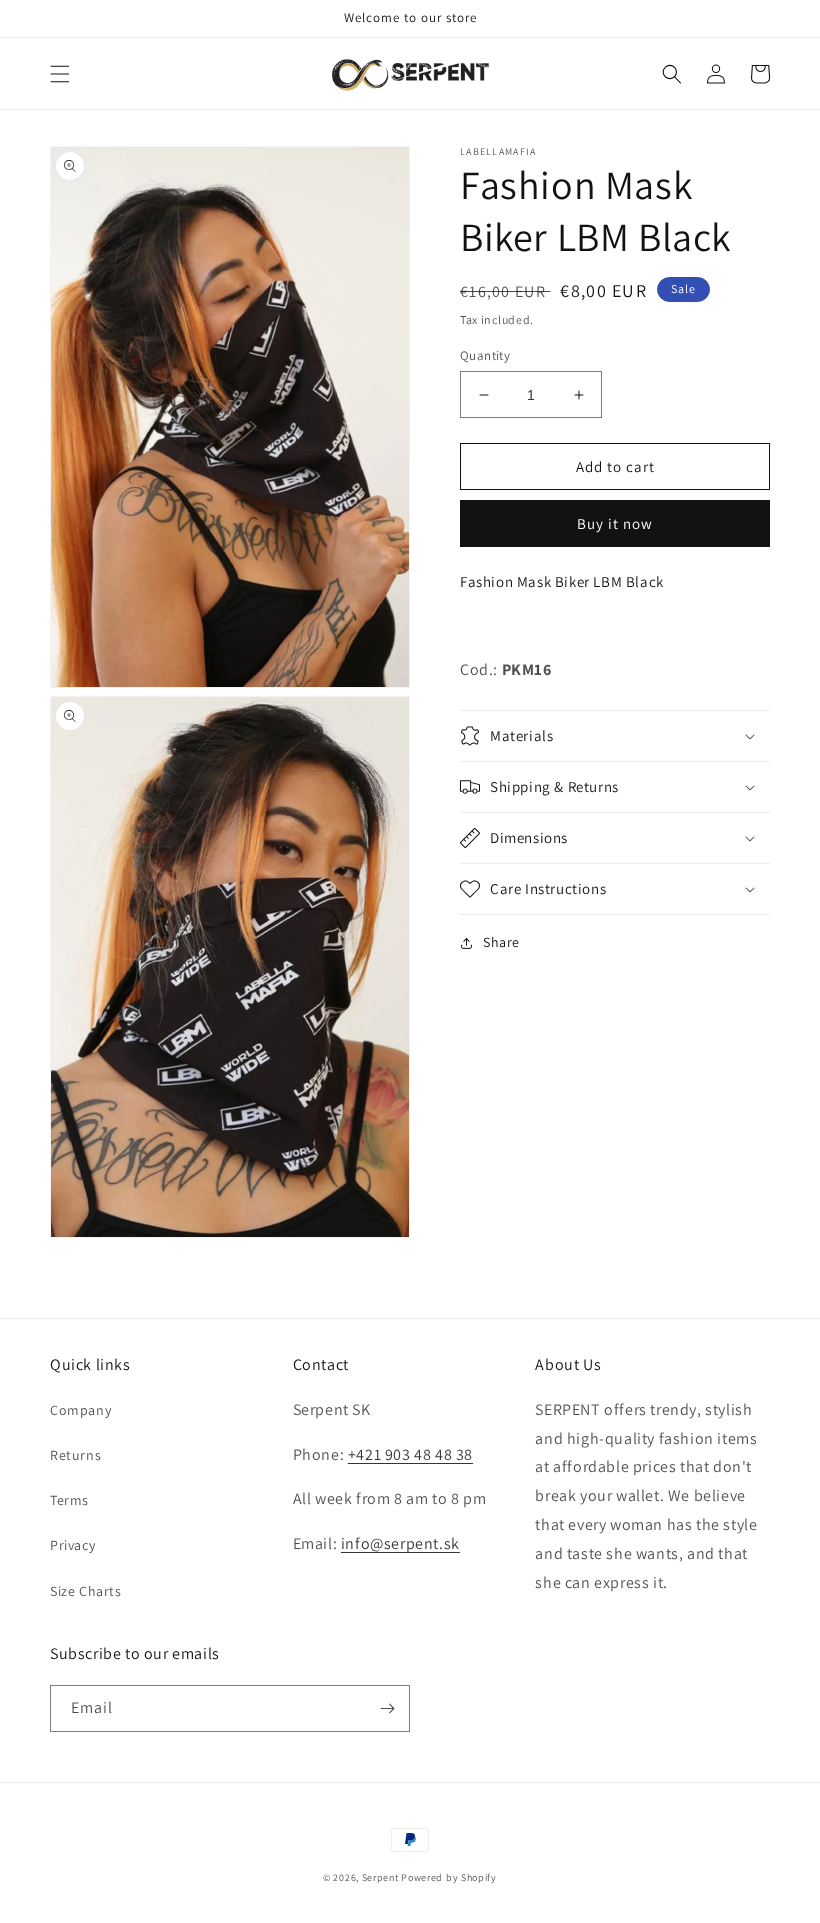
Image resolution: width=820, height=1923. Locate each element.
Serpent (380, 1877)
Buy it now (615, 523)
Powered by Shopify (449, 1877)
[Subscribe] (387, 1708)
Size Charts (86, 1591)
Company (80, 1410)
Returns (75, 1455)
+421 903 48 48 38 (410, 1454)
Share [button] (501, 942)
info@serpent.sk (400, 1543)
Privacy (72, 1545)
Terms (69, 1500)
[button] (60, 74)
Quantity (485, 355)
